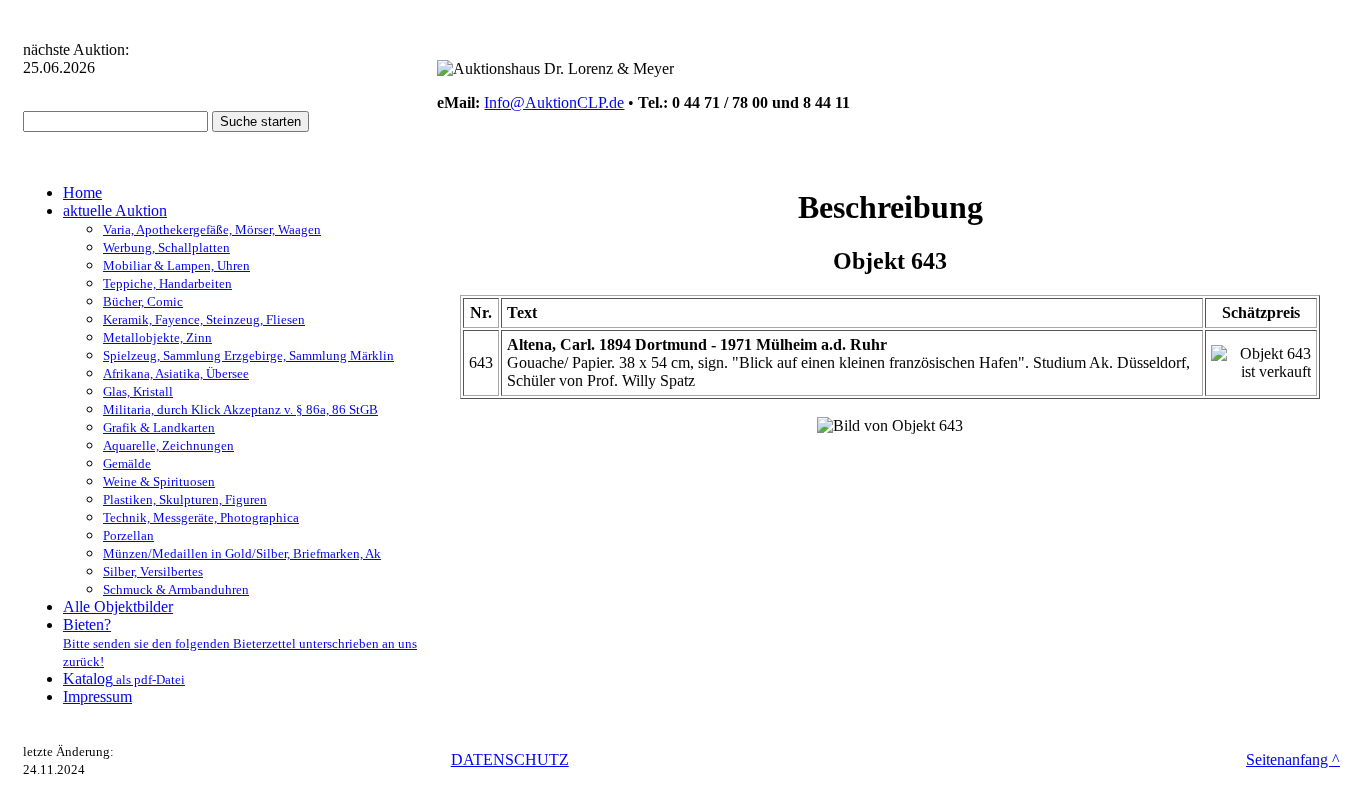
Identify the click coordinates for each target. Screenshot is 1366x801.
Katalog (124, 678)
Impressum (97, 696)
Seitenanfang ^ (1293, 759)
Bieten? (240, 642)
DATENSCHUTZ (510, 759)
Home (82, 192)
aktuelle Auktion (115, 210)
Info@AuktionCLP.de (554, 102)
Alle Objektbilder (118, 606)
